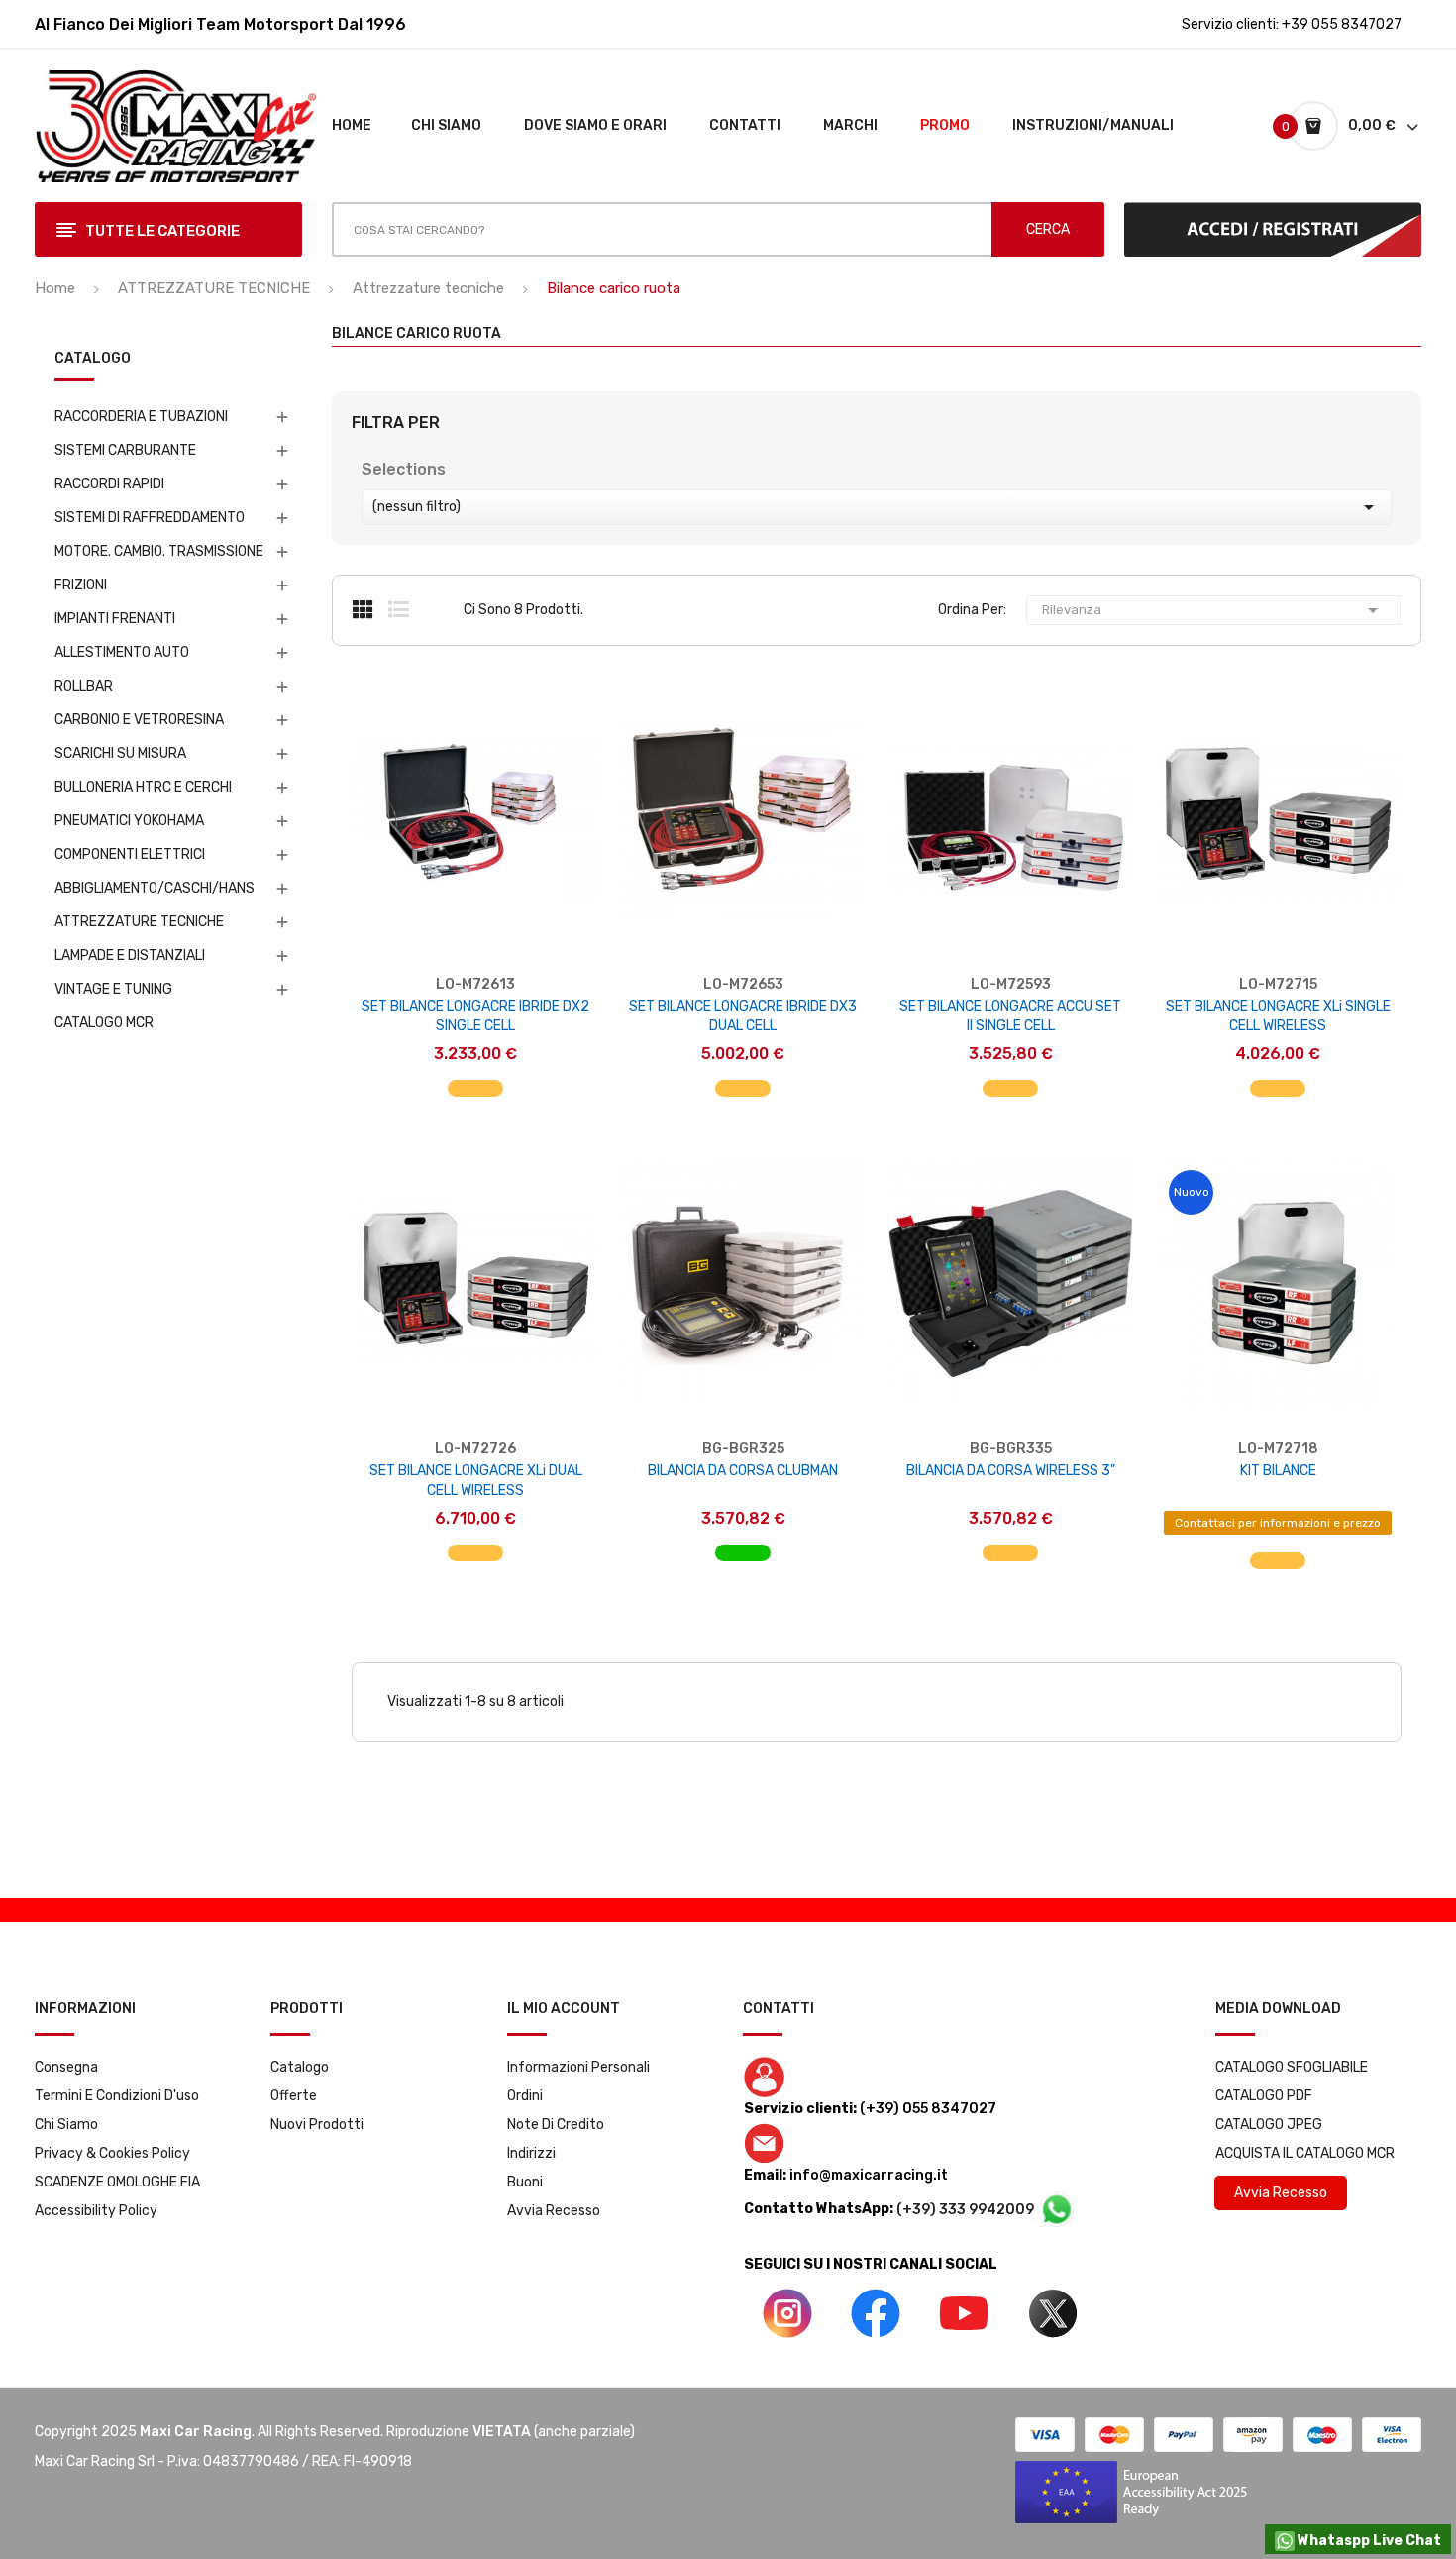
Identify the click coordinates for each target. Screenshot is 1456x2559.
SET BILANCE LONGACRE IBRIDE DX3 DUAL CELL (743, 1016)
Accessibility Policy (96, 2211)
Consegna (66, 2067)
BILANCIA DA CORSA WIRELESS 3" (1011, 1471)
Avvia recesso (554, 2211)
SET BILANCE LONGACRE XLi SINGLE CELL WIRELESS (1278, 1016)
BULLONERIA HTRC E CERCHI (143, 787)
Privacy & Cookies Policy (112, 2153)
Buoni (525, 2182)
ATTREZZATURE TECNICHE (139, 922)
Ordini (525, 2096)
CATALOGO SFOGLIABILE (1292, 2067)
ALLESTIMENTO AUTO (122, 652)
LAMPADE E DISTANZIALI (130, 956)
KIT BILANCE (1278, 1471)
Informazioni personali (578, 2067)
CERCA (1048, 229)
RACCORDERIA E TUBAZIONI (141, 417)
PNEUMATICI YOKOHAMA (129, 821)
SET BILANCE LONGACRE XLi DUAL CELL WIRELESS (476, 1481)
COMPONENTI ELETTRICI (130, 854)
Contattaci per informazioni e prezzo (1278, 1523)
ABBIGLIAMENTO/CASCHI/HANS (155, 888)
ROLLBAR (84, 686)
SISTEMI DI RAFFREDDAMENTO (150, 518)
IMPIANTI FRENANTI (115, 619)
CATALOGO (93, 359)
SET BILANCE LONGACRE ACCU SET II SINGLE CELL (1010, 1016)
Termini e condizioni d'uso (117, 2096)
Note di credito (556, 2125)
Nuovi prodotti (317, 2125)
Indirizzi (531, 2153)
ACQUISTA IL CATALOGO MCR (1305, 2153)
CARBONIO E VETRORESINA (139, 720)
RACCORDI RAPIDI (109, 484)
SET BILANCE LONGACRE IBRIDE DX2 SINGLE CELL (475, 1016)
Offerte (294, 2096)
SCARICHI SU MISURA (120, 753)
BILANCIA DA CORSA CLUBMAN (743, 1471)
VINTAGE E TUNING (113, 989)
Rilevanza (1213, 610)
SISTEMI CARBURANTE (125, 450)
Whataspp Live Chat (1368, 2541)
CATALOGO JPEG (1269, 2125)
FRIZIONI (81, 585)
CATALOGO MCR (104, 1023)
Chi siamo (66, 2125)
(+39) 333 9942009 (967, 2210)
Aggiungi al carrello (476, 1078)
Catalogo (300, 2067)
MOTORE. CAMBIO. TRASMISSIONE (159, 551)
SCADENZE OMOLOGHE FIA (117, 2182)
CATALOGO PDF (1264, 2096)
